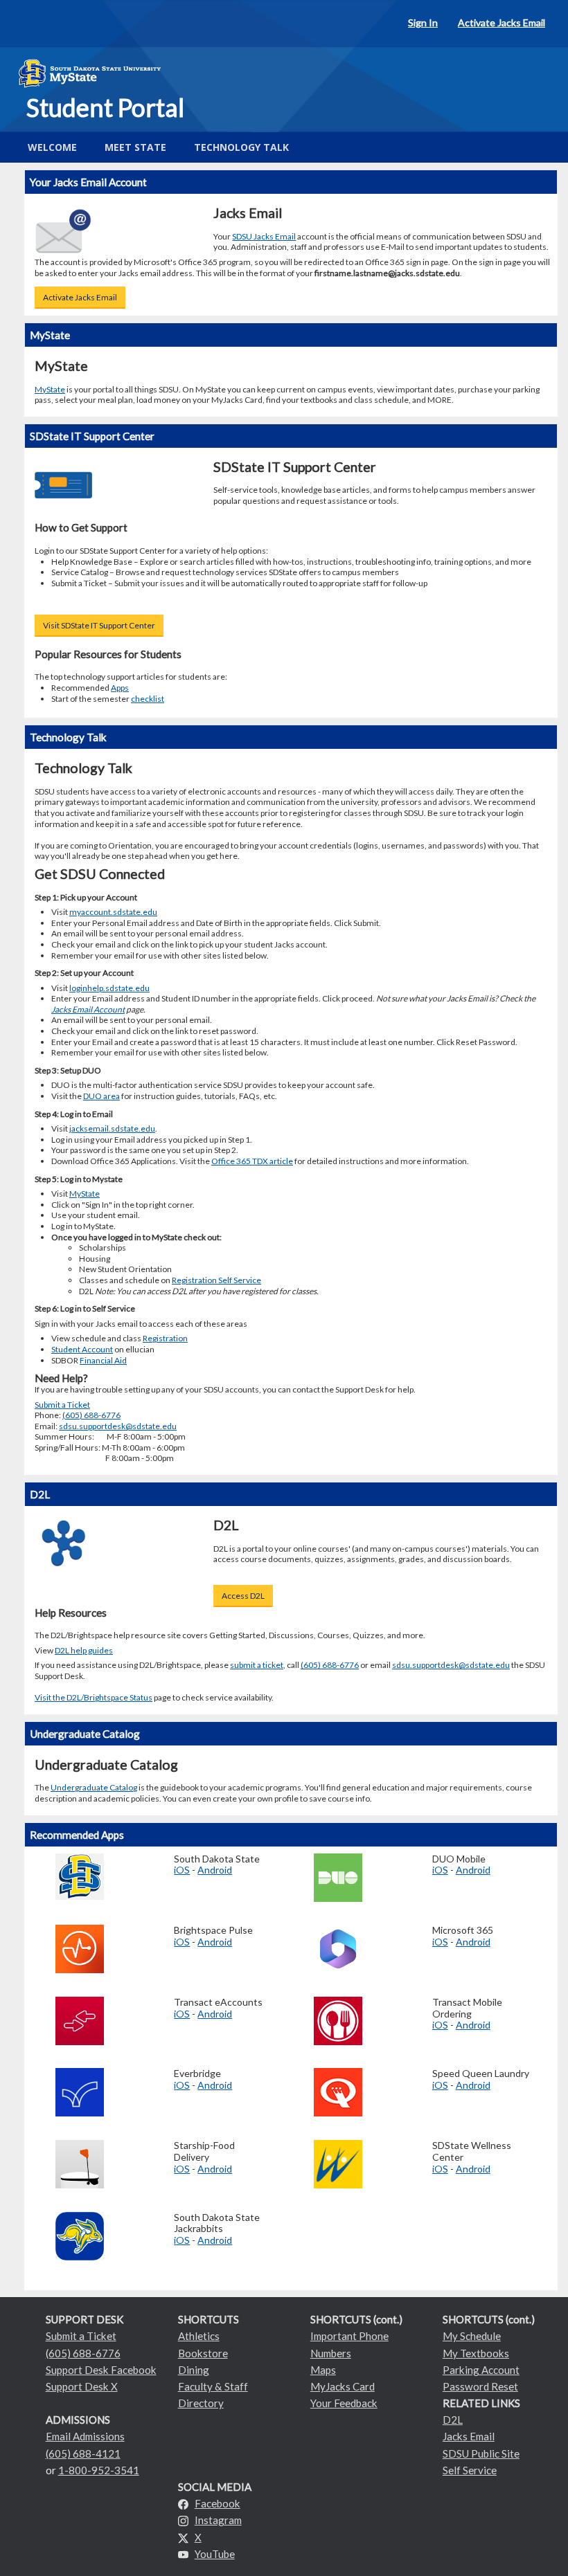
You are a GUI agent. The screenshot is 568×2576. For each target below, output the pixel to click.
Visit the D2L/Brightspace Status (94, 1697)
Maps (323, 2370)
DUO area (101, 1096)
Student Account (82, 1349)
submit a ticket (257, 1665)
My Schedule (472, 2336)
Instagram (218, 2520)
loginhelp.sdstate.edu (109, 988)
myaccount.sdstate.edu (113, 912)
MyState (50, 389)
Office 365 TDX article (252, 1161)
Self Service (470, 2470)
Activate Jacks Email (502, 22)
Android (215, 1870)
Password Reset (480, 2386)
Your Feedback (344, 2403)
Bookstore (203, 2353)
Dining (194, 2370)
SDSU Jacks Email (264, 236)
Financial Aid (103, 1360)
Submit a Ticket (62, 1405)
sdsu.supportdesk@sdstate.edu (118, 1426)
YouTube (215, 2554)
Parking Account (481, 2370)
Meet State (135, 147)
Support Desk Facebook (101, 2370)
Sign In (423, 22)
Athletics (199, 2336)
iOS (182, 1870)
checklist (148, 699)
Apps (120, 688)
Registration (165, 1338)
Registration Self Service (216, 1280)
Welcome (52, 147)
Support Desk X (82, 2386)
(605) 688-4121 (83, 2453)
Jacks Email (469, 2436)
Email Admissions (85, 2436)
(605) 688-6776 (91, 1415)
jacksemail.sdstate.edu (112, 1128)
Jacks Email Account (88, 1009)
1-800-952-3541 (99, 2470)
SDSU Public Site (481, 2453)
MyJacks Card (343, 2386)
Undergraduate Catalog (94, 1787)
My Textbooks (476, 2353)
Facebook (218, 2503)
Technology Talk (241, 147)
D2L (453, 2420)
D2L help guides (84, 1650)
